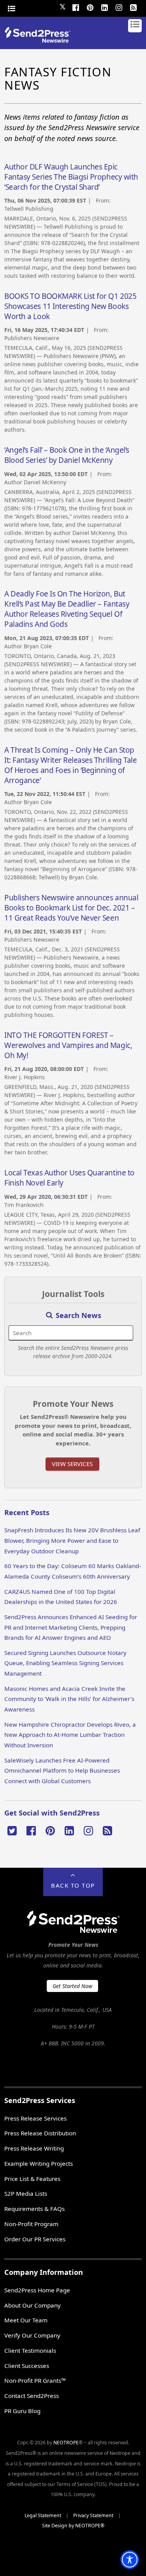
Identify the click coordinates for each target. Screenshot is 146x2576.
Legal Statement (43, 2515)
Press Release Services (35, 2118)
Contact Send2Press (32, 2396)
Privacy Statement (93, 2515)
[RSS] (134, 7)
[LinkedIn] (105, 7)
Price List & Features (32, 2179)
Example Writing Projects (39, 2163)
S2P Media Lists (26, 2193)
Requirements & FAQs (34, 2209)
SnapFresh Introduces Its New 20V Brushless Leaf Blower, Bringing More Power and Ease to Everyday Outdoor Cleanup (72, 1540)
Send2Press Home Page (37, 2290)
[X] (12, 1830)
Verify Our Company (32, 2335)
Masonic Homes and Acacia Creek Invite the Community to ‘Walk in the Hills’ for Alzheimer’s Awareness (69, 1699)
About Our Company (33, 2305)
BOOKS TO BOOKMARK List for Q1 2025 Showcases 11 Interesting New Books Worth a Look (70, 306)
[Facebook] (76, 7)
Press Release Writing (34, 2148)
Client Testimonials (30, 2350)
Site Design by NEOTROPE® (73, 2526)
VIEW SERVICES (72, 1464)
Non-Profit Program (31, 2224)
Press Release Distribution (40, 2133)
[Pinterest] (90, 7)
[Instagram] (119, 7)
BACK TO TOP (73, 1885)
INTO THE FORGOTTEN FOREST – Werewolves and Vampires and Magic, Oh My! (68, 1045)
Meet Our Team (26, 2320)
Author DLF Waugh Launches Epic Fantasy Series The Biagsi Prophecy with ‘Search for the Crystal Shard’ (71, 177)
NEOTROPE (66, 2443)
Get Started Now (72, 1986)
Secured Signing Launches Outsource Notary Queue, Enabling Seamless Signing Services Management (65, 1663)
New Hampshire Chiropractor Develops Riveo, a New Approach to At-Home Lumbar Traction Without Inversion (70, 1735)
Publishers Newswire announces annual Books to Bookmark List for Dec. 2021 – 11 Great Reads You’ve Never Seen (71, 908)
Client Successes (27, 2366)
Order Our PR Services (35, 2239)
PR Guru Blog (22, 2411)
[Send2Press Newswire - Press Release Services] (40, 40)
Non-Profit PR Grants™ (35, 2380)
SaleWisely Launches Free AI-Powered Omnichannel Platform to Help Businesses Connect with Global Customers (62, 1771)
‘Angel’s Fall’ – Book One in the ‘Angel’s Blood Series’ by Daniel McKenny (67, 455)
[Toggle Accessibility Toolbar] (130, 2560)
